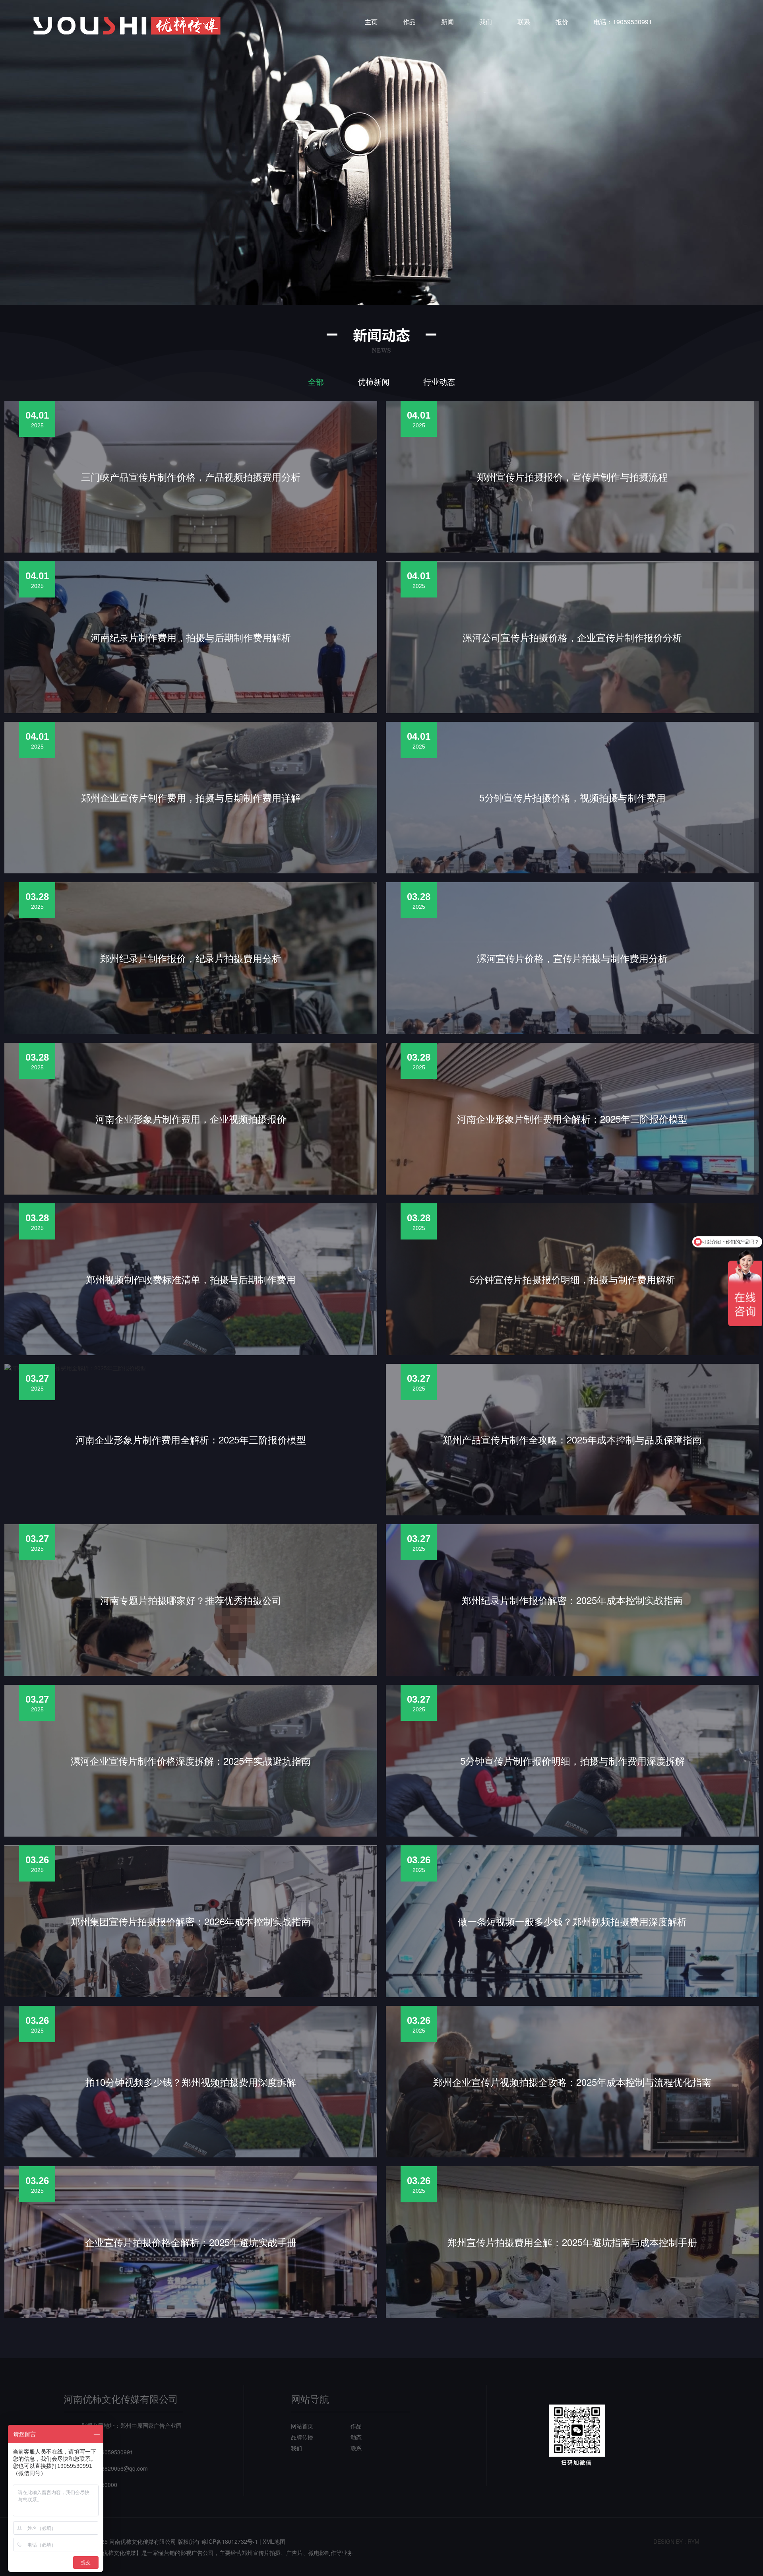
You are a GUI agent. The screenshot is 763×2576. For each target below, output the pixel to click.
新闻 (447, 22)
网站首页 (302, 2426)
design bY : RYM (676, 2541)
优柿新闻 (374, 382)
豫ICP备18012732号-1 (230, 2541)
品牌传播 (302, 2437)
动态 (356, 2437)
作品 (409, 22)
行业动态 (439, 382)
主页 (371, 22)
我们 (486, 22)
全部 (316, 382)
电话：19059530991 (623, 22)
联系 (524, 22)
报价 (562, 22)
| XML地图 (272, 2541)
